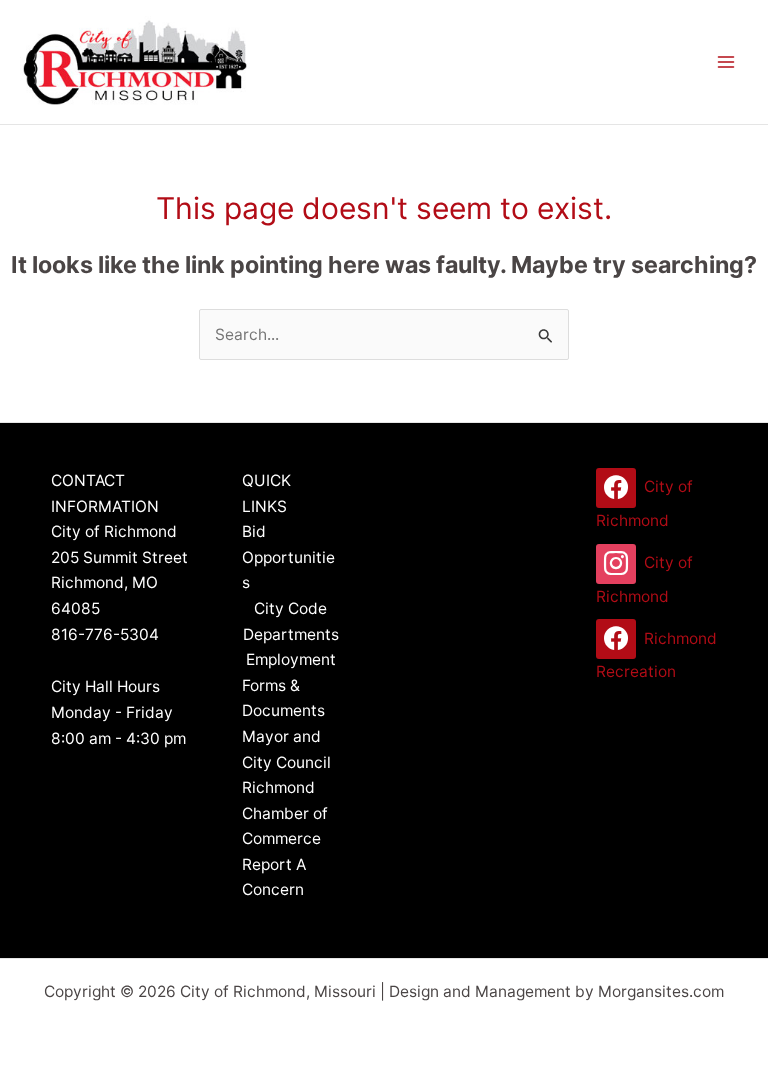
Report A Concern (274, 877)
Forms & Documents (283, 698)
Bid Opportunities (288, 557)
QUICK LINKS (266, 493)
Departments (291, 634)
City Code (290, 608)
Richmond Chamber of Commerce (285, 813)
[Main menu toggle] (726, 61)
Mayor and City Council (286, 749)
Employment (291, 659)
